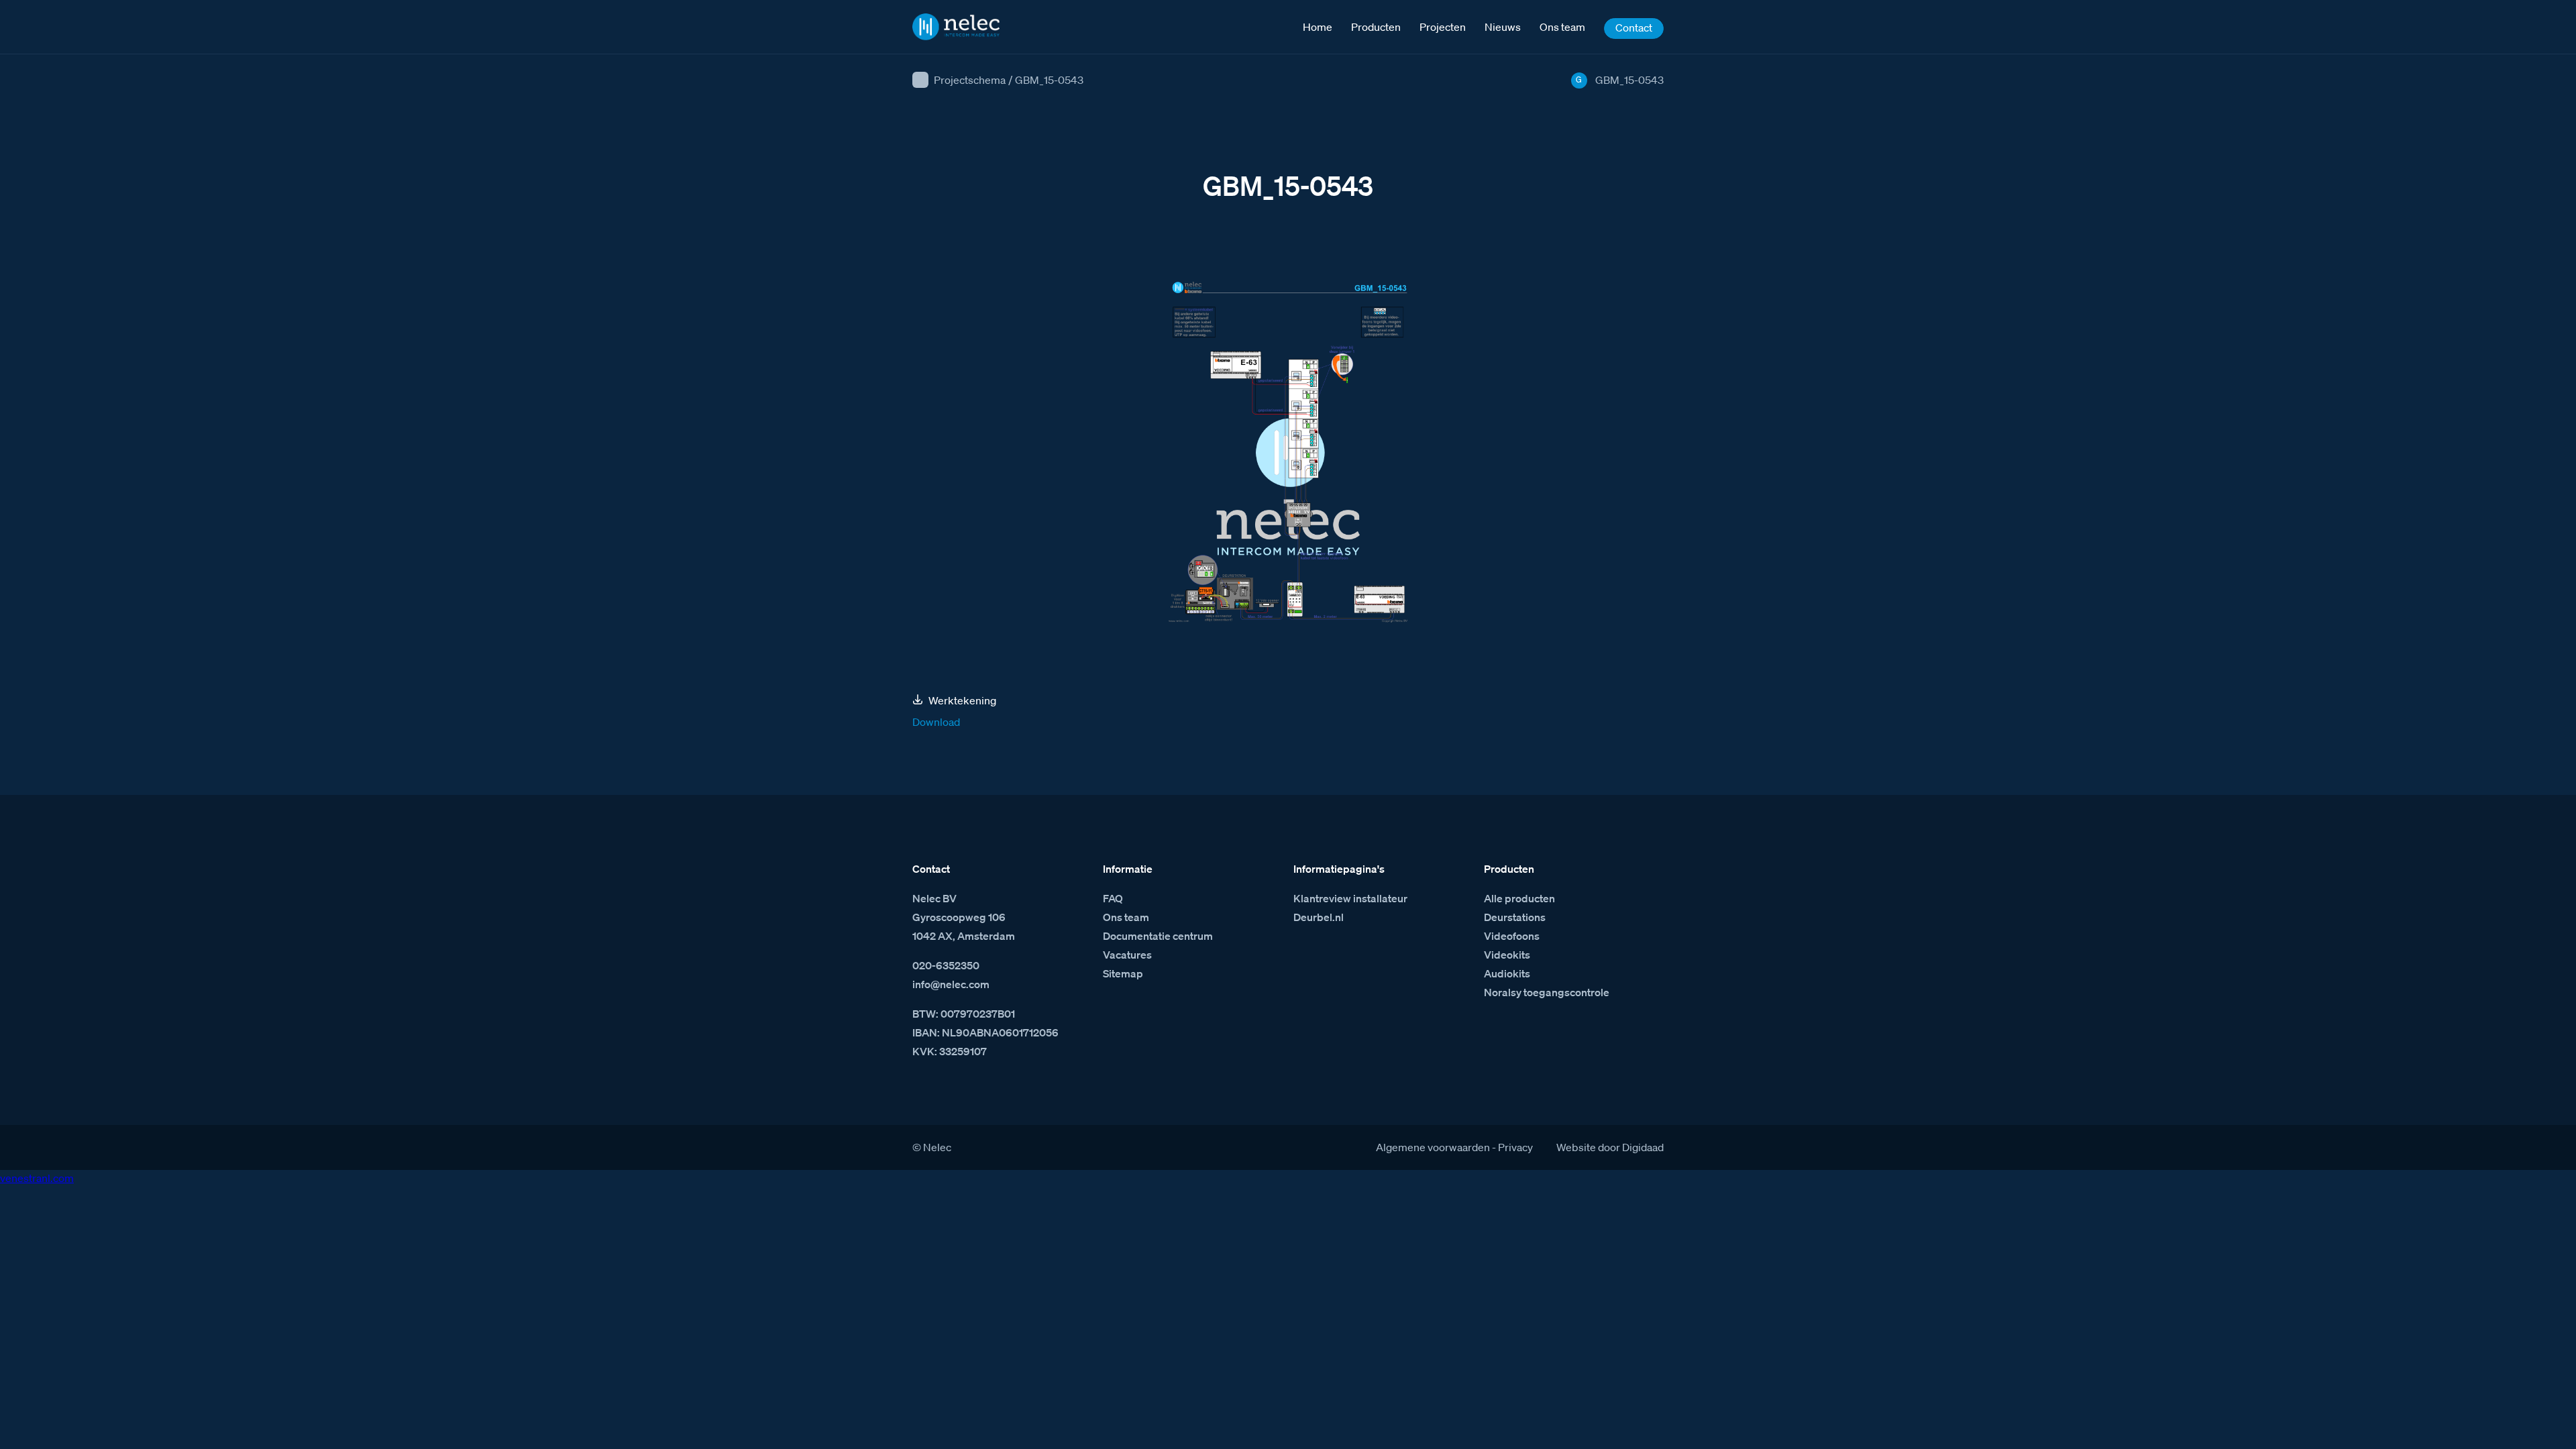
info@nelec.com (951, 984)
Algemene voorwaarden (1433, 1147)
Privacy (1515, 1147)
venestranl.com (37, 1178)
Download (936, 722)
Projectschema (970, 80)
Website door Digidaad (1610, 1147)
